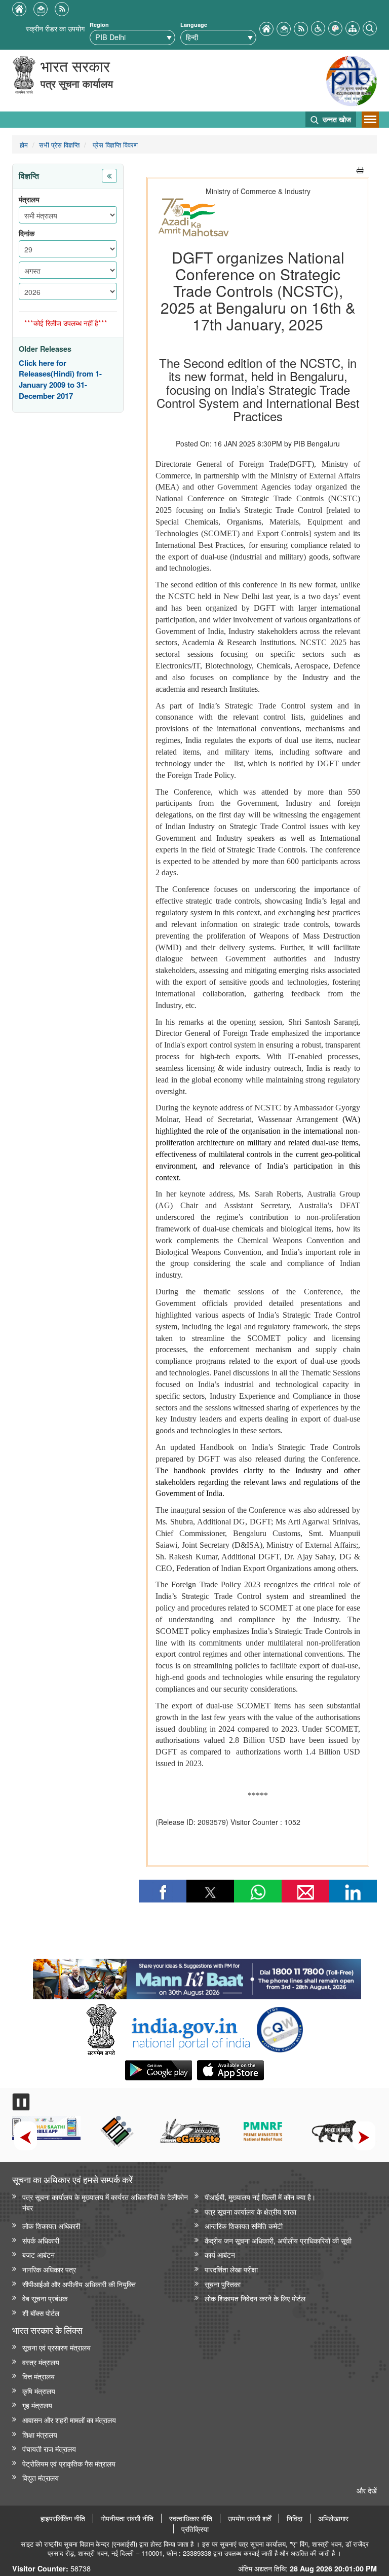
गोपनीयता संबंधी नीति (127, 2518)
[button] (318, 27)
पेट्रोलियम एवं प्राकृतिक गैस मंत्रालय (69, 2463)
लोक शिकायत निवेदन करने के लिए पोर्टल (255, 2298)
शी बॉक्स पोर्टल (41, 2313)
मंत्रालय (29, 199)
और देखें (367, 2490)
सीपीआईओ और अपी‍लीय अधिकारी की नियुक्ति (79, 2284)
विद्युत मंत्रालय (41, 2477)
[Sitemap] (353, 27)
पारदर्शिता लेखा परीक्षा (231, 2269)
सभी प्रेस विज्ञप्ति (59, 145)
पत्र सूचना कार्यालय (77, 83)
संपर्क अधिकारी (41, 2240)
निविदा (295, 2518)
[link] (197, 1976)
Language (194, 25)
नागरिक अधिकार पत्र (49, 2269)
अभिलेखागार (333, 2518)
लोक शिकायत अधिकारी (51, 2226)
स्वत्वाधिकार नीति (191, 2518)
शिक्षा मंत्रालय (40, 2434)
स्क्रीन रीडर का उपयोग (55, 28)
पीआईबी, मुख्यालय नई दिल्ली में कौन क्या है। (260, 2197)
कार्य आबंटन (220, 2254)
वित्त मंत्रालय (38, 2376)
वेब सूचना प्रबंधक (45, 2298)
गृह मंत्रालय (37, 2405)
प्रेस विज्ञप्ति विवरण (114, 145)
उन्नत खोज (336, 119)
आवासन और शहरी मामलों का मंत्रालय (69, 2420)
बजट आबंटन (38, 2254)
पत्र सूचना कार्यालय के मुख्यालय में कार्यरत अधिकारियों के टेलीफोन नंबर (105, 2202)
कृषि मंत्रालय (39, 2391)
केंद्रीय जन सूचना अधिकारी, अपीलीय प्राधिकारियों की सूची (278, 2240)
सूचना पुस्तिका (223, 2284)
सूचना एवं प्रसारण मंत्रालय (56, 2347)
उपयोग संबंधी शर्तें (249, 2518)
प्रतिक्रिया (195, 2529)
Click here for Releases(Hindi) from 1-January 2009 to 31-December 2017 (60, 380)
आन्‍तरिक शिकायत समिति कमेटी (244, 2226)
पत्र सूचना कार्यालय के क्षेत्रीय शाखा (250, 2211)
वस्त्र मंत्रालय (41, 2362)
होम (24, 145)
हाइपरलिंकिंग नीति (63, 2518)
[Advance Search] (370, 27)
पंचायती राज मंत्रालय (49, 2449)
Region (99, 25)
